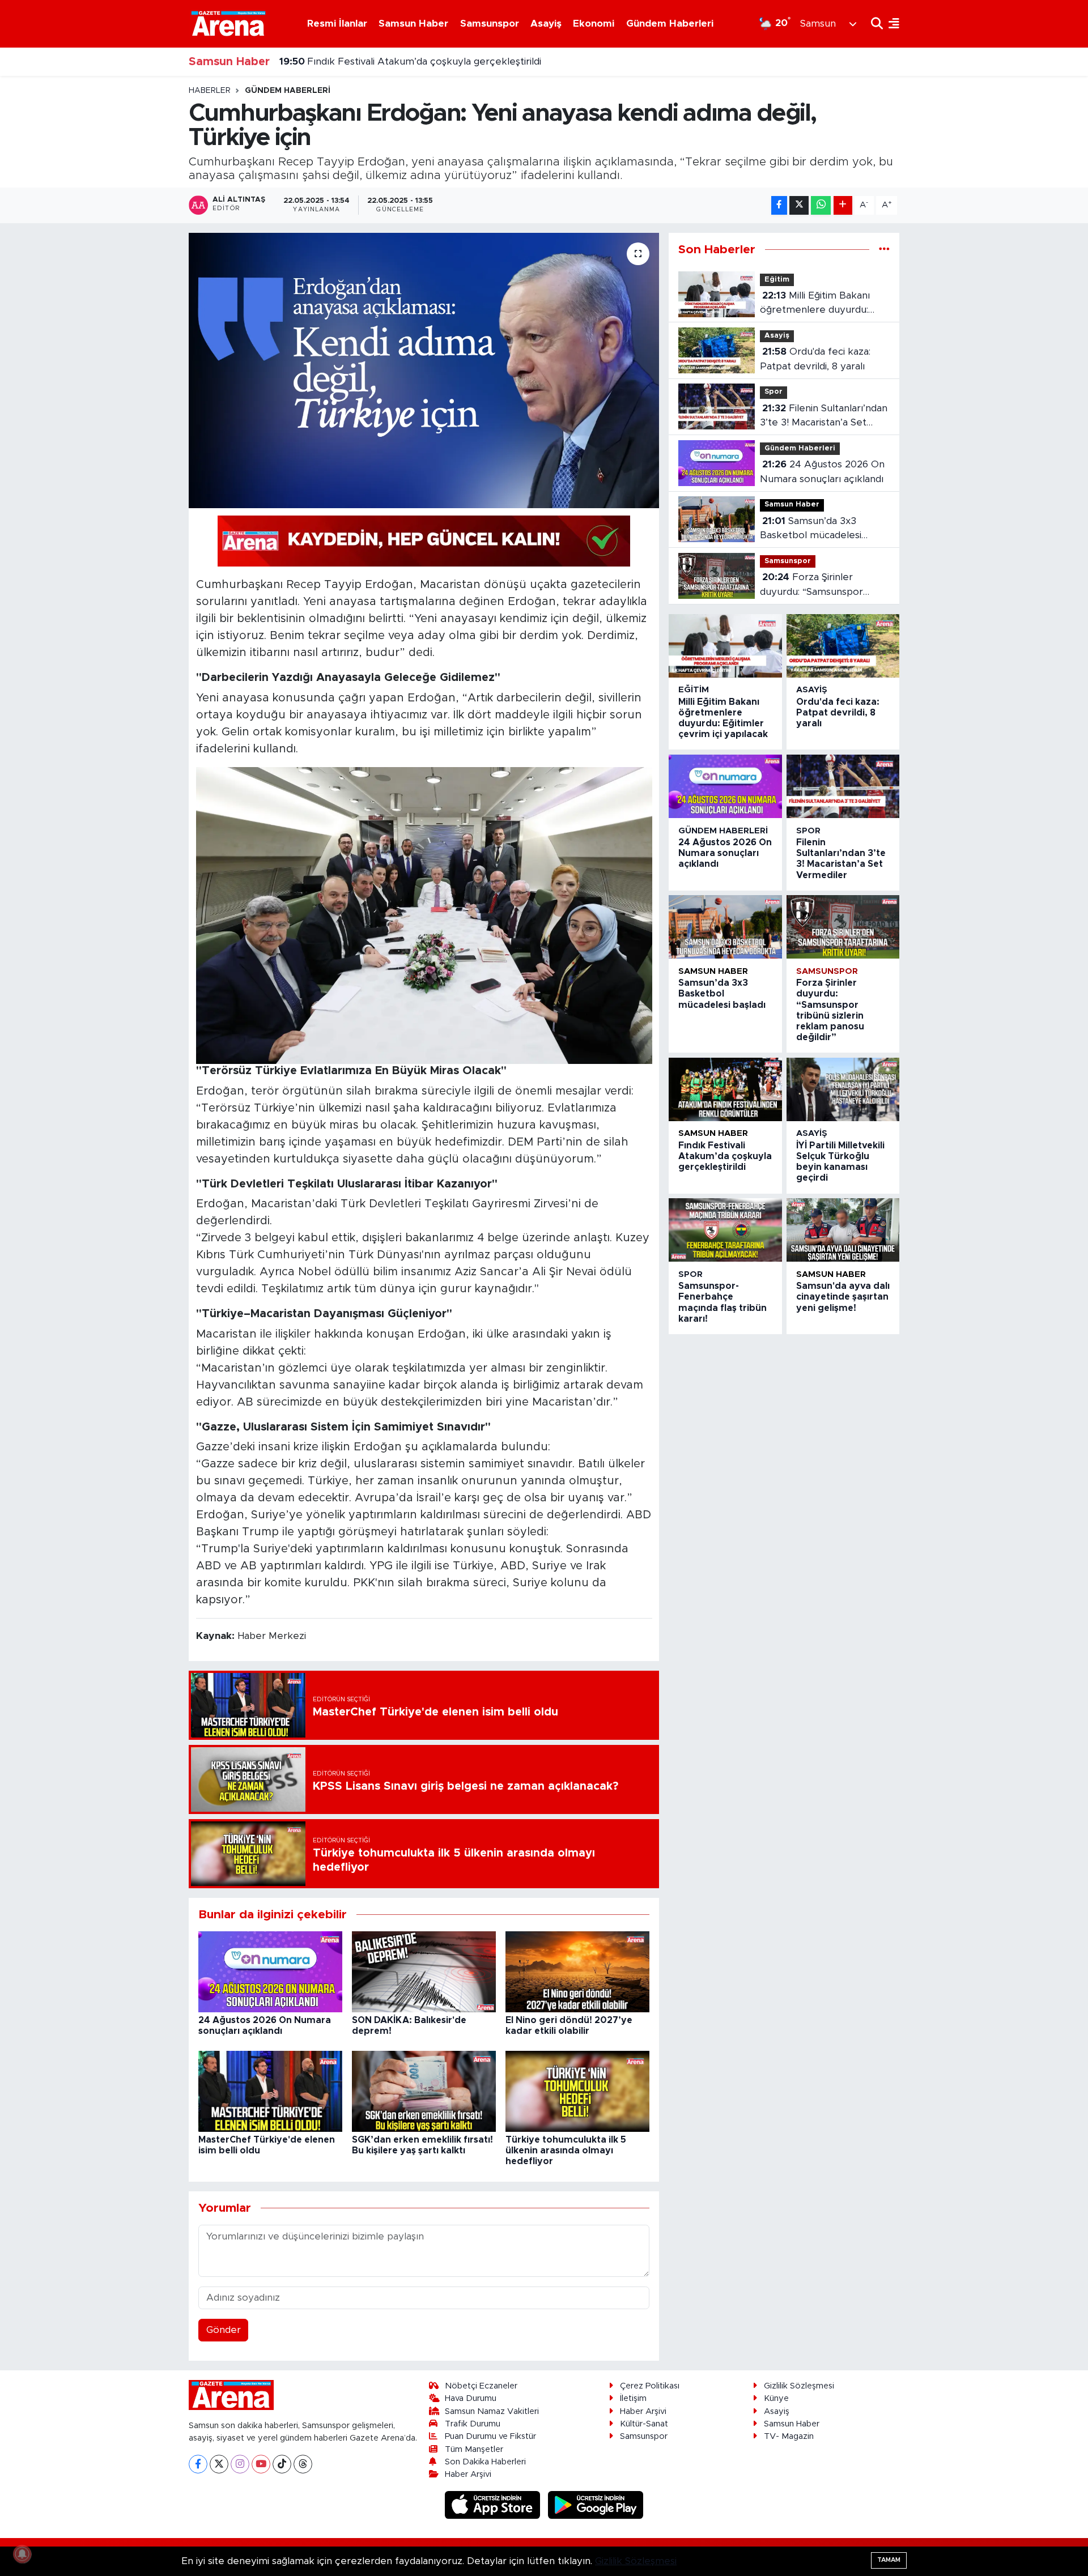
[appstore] (494, 2504)
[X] (219, 2464)
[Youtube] (261, 2464)
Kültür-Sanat (644, 2424)
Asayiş (546, 24)
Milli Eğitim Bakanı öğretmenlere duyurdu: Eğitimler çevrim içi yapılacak (815, 304)
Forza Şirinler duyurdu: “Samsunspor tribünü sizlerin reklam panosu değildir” (811, 586)
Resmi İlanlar (337, 24)
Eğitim (777, 280)
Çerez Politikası (650, 2386)
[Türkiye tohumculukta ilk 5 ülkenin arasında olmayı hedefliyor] (577, 2091)
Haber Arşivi (468, 2474)
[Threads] (303, 2464)
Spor (773, 392)
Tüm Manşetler (474, 2449)
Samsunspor (490, 24)
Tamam (889, 2560)
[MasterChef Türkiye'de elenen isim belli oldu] (270, 2091)
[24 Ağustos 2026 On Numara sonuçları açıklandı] (270, 1971)
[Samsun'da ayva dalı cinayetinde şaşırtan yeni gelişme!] (843, 1230)
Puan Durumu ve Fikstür (490, 2436)
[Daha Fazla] (843, 205)
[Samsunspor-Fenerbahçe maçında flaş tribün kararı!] (725, 1230)
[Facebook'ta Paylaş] (779, 205)
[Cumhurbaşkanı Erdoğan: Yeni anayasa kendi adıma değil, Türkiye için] (424, 371)
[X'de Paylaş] (799, 205)
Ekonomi (594, 24)
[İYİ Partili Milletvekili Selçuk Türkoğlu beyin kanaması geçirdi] (843, 1089)
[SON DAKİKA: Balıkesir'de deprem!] (424, 1971)
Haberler (210, 91)
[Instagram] (240, 2464)
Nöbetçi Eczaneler (481, 2386)
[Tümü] (884, 250)
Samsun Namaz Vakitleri (492, 2411)
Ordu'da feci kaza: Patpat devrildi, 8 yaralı (815, 359)
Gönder (224, 2330)
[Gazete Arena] (228, 23)
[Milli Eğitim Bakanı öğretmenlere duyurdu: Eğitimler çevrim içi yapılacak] (725, 646)
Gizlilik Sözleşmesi (799, 2386)
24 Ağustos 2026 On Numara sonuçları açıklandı (822, 472)
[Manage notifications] (22, 2554)
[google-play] (596, 2504)
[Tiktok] (282, 2464)
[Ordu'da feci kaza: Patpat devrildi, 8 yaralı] (843, 646)
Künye (776, 2398)
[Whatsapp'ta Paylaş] (821, 205)
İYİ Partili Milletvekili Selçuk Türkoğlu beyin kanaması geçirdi (430, 61)
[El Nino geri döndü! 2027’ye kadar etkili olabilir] (577, 1971)
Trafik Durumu (473, 2424)
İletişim (633, 2398)
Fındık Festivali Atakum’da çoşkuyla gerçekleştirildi (725, 1156)
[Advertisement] (139, 256)
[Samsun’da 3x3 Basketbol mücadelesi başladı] (725, 927)
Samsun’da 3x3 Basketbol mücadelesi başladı (811, 529)
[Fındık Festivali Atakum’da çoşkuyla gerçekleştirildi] (725, 1089)
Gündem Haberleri (670, 24)
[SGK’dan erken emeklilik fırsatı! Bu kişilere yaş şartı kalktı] (424, 2091)
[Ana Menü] (891, 24)
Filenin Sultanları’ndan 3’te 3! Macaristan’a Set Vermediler (824, 417)
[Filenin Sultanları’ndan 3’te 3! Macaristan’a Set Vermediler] (843, 786)
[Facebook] (198, 2464)
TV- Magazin (789, 2436)
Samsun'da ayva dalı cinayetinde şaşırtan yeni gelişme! (843, 1297)
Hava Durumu (471, 2398)
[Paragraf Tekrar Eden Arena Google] (424, 540)
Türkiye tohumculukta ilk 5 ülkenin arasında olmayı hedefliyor (566, 2151)
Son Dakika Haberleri (485, 2462)
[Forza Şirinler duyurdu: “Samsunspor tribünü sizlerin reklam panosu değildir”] (843, 927)
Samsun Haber (413, 24)
